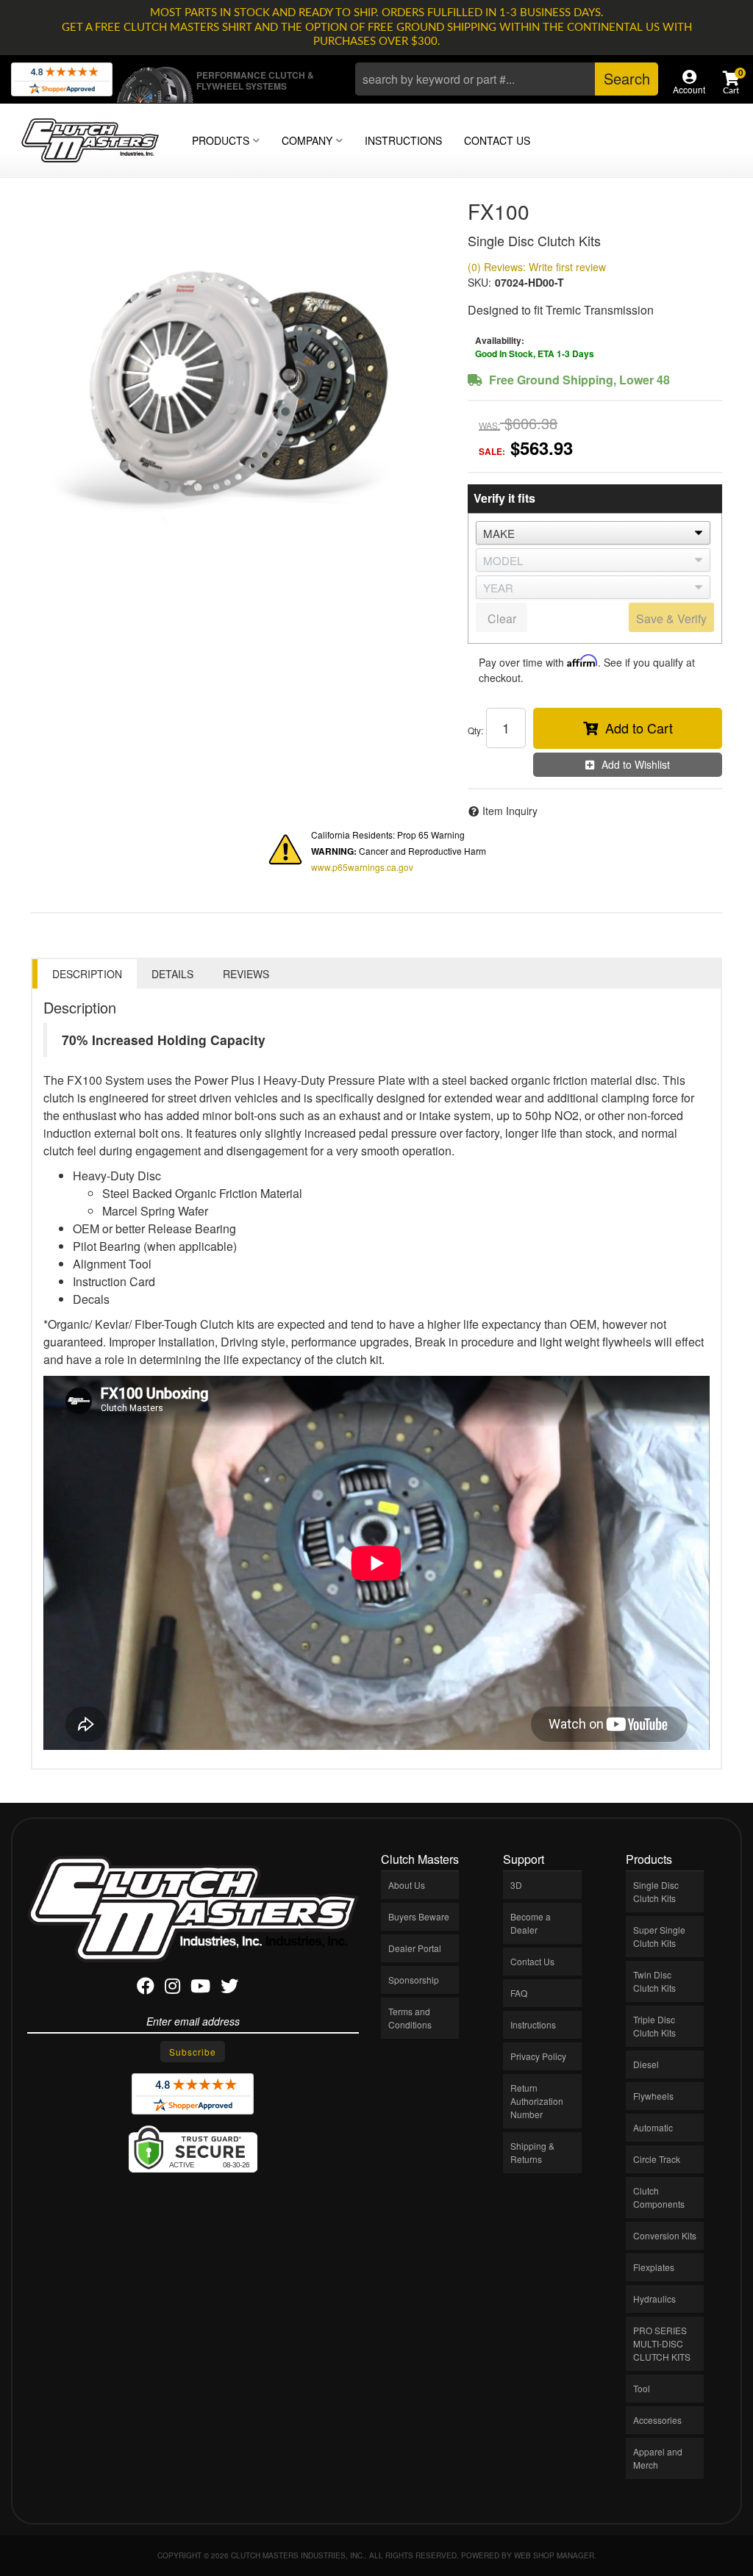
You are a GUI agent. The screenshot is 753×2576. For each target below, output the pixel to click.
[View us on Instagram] (172, 1988)
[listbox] (593, 533)
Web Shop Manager (554, 2555)
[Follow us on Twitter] (229, 1988)
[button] (507, 79)
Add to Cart (639, 728)
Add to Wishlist (636, 764)
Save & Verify (671, 618)
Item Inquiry (510, 811)
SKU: (479, 282)
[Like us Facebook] (146, 1988)
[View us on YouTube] (200, 1988)
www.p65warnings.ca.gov (362, 867)
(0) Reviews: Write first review (537, 267)
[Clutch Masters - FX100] (238, 384)
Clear (502, 618)
